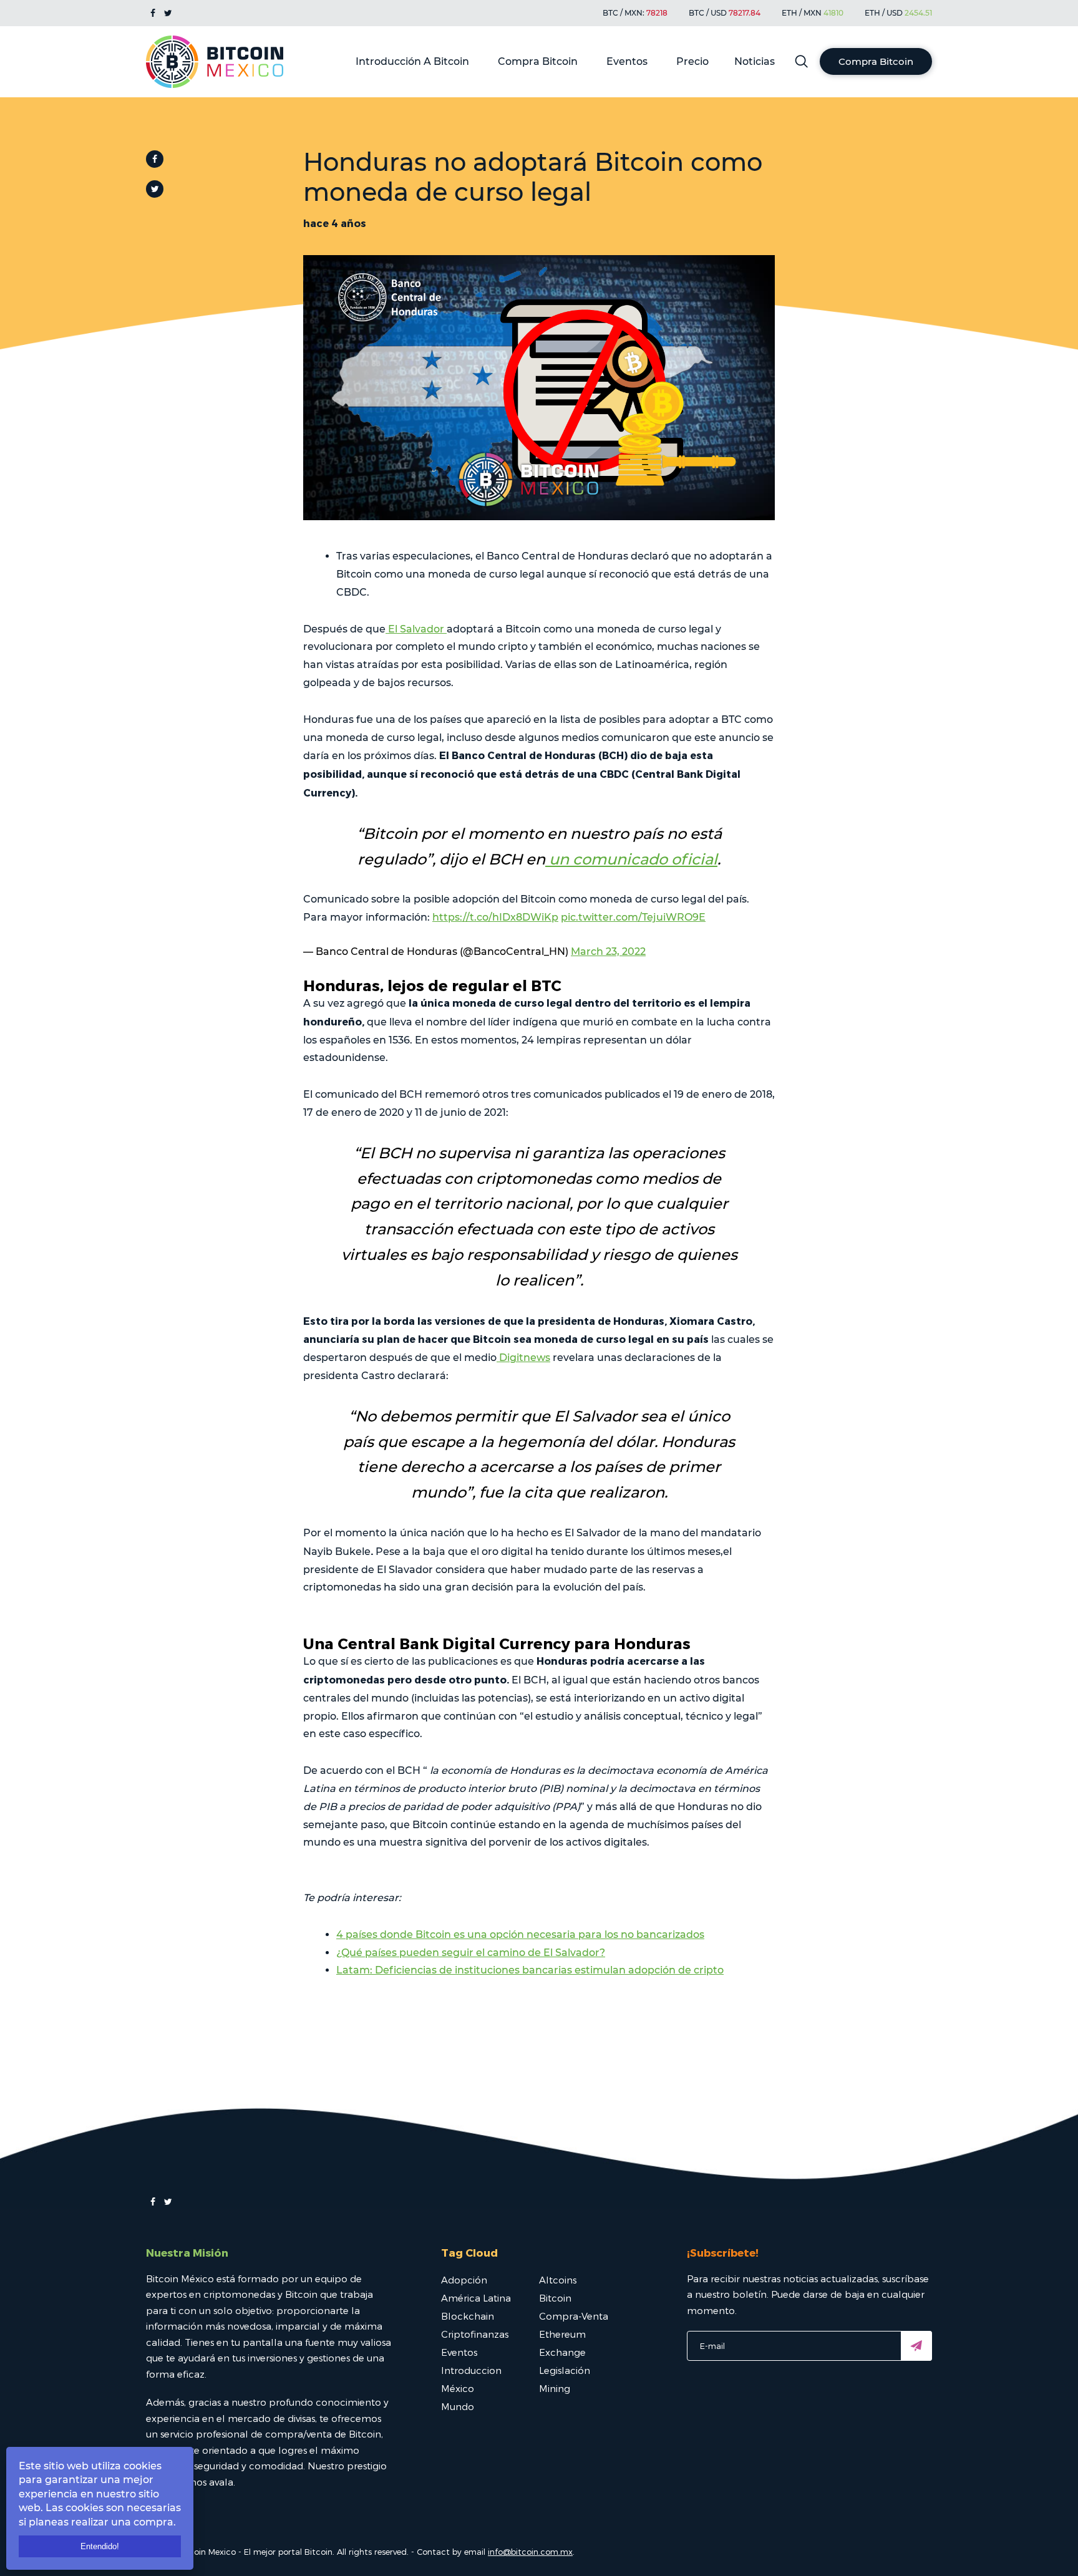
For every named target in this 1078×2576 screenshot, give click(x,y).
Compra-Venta (574, 2316)
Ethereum (562, 2334)
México (458, 2388)
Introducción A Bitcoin (412, 61)
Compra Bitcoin (538, 61)
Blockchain (468, 2316)
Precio (692, 61)
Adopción (464, 2280)
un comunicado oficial (631, 859)
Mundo (458, 2406)
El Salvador (416, 629)
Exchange (562, 2352)
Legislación (565, 2370)
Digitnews (523, 1358)
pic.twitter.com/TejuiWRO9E (633, 917)
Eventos (627, 61)
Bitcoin (555, 2298)
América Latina (476, 2298)
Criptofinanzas (475, 2334)
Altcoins (558, 2280)
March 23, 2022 (608, 951)
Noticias (755, 61)
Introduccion (471, 2370)
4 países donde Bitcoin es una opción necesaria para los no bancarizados (520, 1934)
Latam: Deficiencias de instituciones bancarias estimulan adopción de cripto (530, 1970)
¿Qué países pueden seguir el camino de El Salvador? (471, 1953)
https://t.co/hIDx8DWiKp (495, 917)
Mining (555, 2388)
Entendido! (100, 2546)
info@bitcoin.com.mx (530, 2552)
